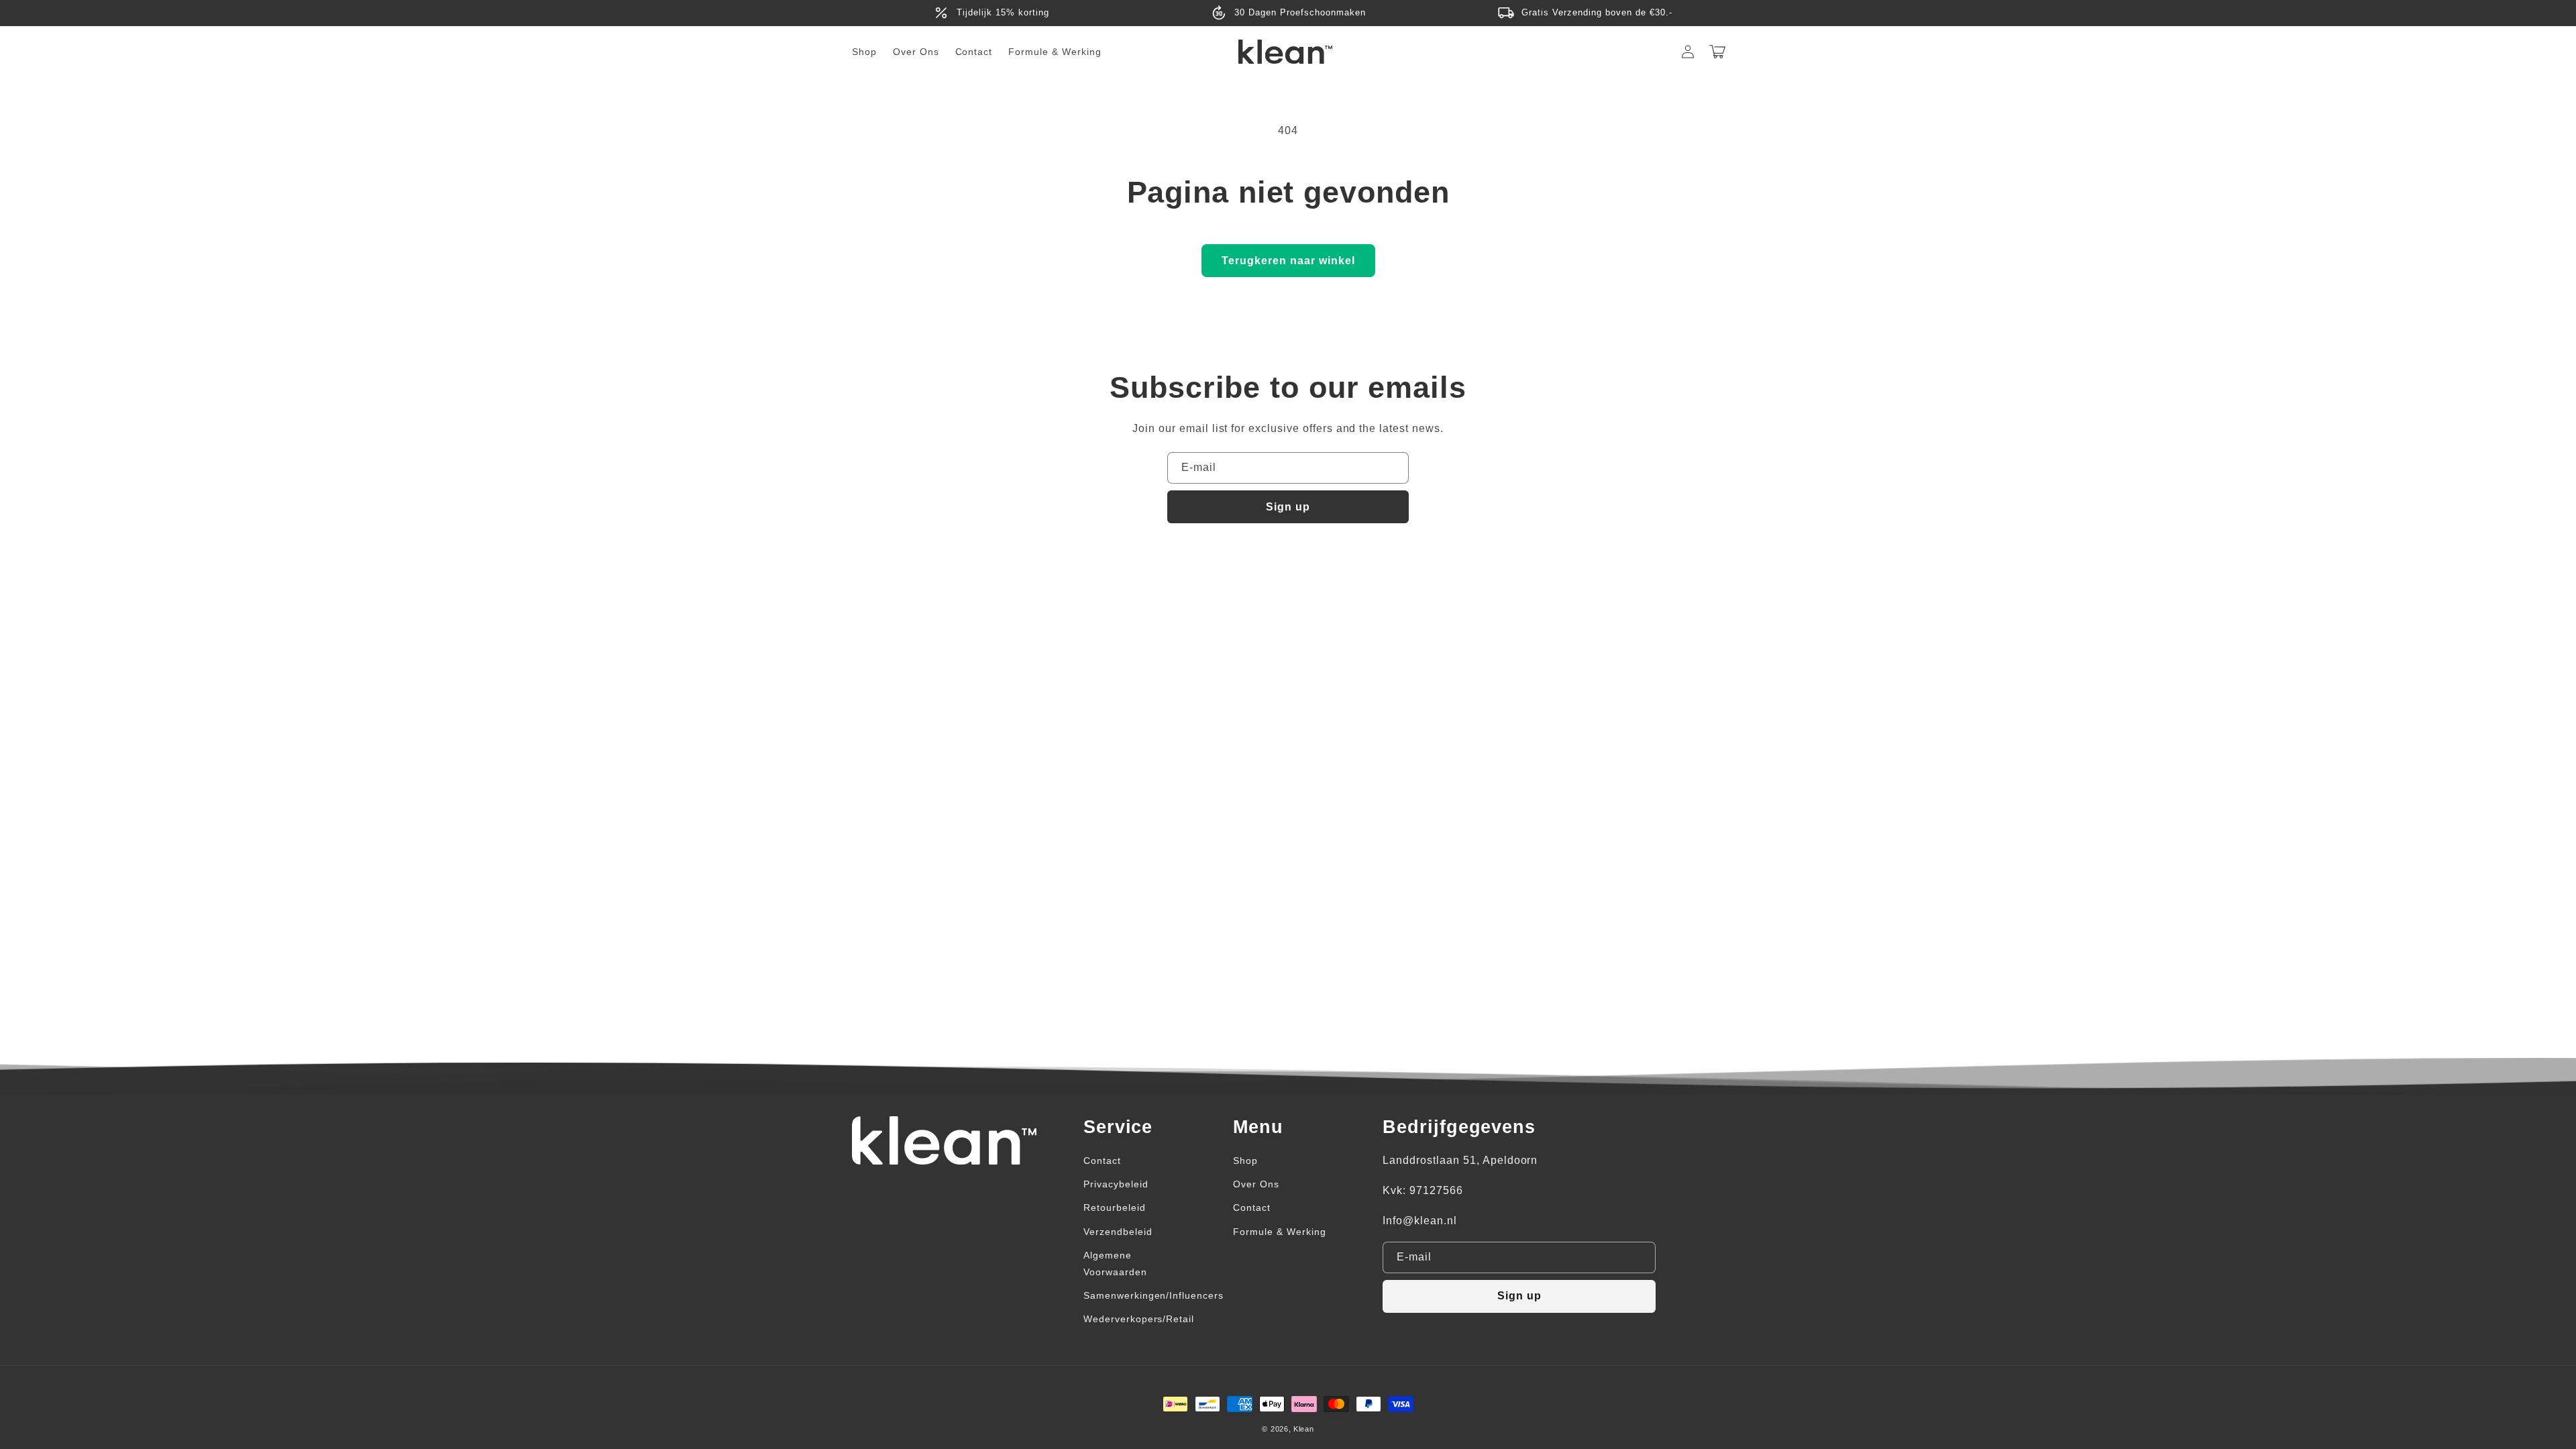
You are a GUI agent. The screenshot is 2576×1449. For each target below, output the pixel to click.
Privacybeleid (1116, 1184)
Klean (1304, 1429)
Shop (1245, 1161)
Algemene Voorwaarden (1115, 1264)
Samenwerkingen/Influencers (1153, 1295)
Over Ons (1256, 1184)
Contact (1102, 1161)
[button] (1717, 52)
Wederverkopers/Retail (1139, 1319)
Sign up (1288, 507)
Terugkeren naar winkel (1288, 261)
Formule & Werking (1279, 1232)
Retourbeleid (1115, 1207)
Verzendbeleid (1118, 1232)
